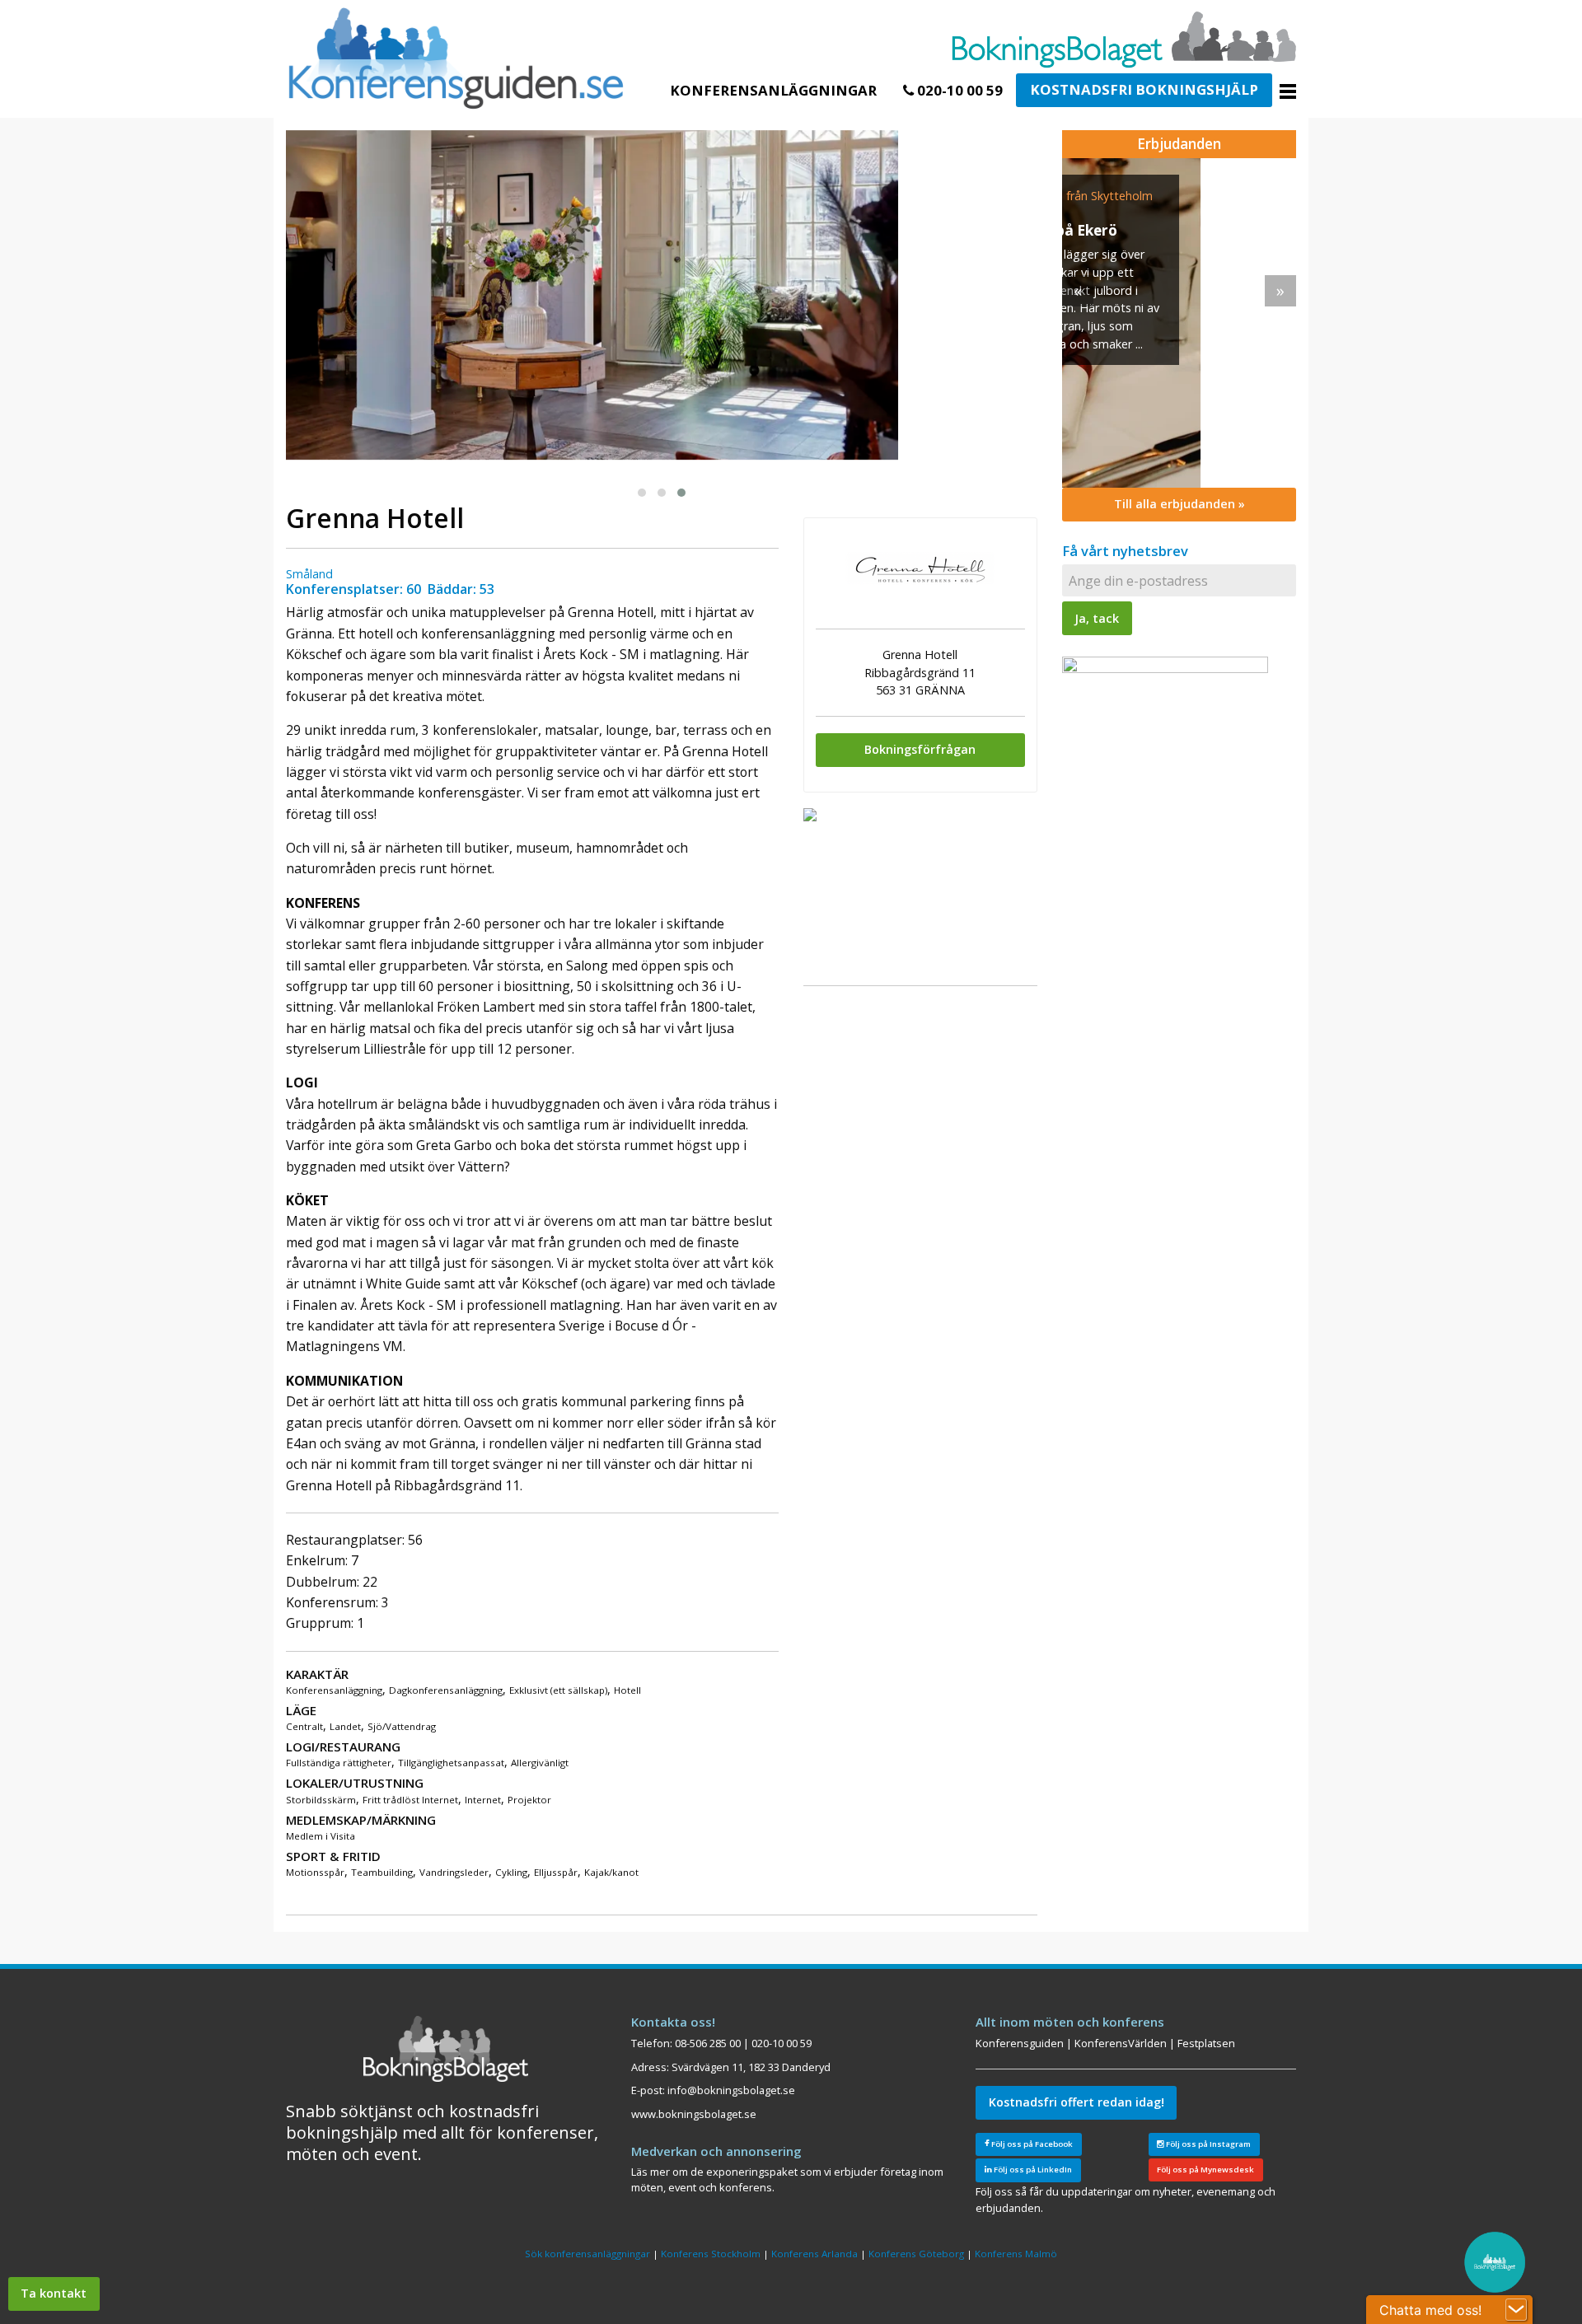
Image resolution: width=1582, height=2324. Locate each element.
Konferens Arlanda (814, 2254)
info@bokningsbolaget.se (731, 2090)
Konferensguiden (1020, 2043)
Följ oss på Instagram (1208, 2144)
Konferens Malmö (1016, 2254)
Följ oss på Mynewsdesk (1205, 2170)
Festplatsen (1206, 2043)
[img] (1179, 323)
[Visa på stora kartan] (810, 813)
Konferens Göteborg (916, 2254)
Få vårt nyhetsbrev (1125, 551)
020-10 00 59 (958, 90)
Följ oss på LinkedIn (1032, 2170)
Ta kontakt (54, 2293)
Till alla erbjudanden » (1179, 504)
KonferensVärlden (1121, 2043)
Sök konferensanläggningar (587, 2254)
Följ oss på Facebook (1031, 2144)
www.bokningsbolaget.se (694, 2114)
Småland (309, 574)
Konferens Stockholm (711, 2254)
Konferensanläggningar (773, 90)
